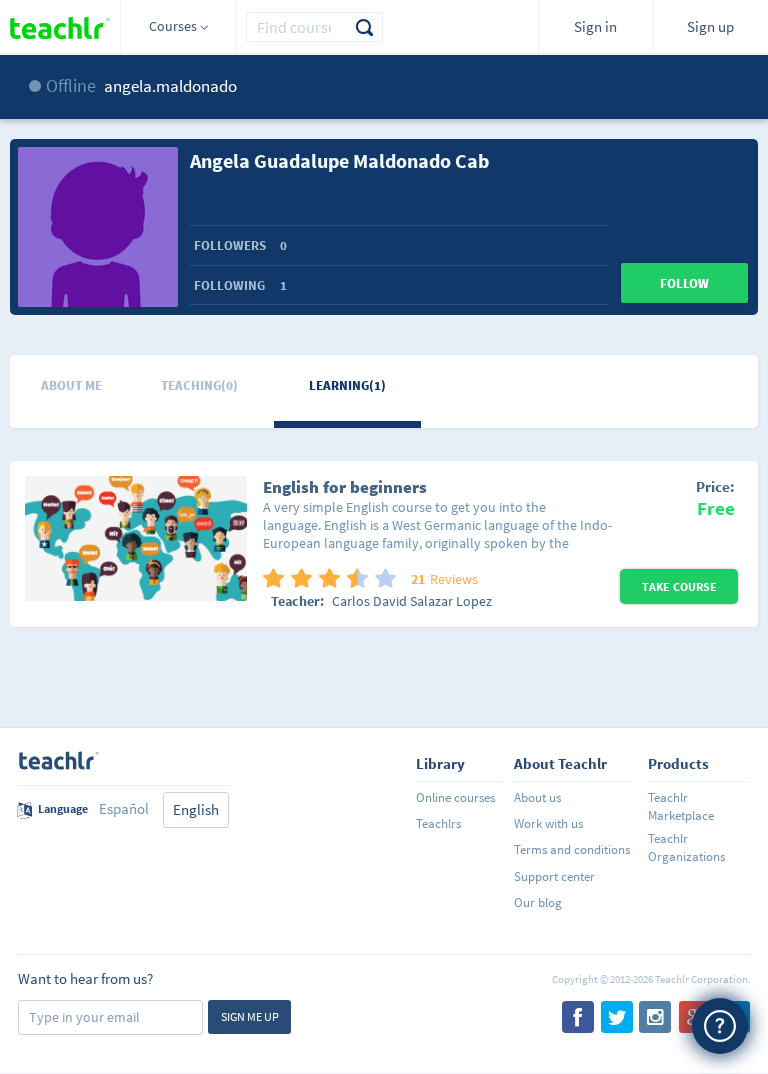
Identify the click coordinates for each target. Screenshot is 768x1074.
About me (71, 385)
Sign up (710, 26)
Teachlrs (438, 823)
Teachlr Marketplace (681, 806)
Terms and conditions (572, 849)
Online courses (455, 797)
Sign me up (250, 1016)
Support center (554, 876)
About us (537, 797)
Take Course (679, 586)
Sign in (595, 26)
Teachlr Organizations (686, 847)
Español (124, 808)
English (196, 809)
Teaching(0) (199, 385)
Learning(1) (347, 385)
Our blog (538, 902)
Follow (684, 283)
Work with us (548, 823)
